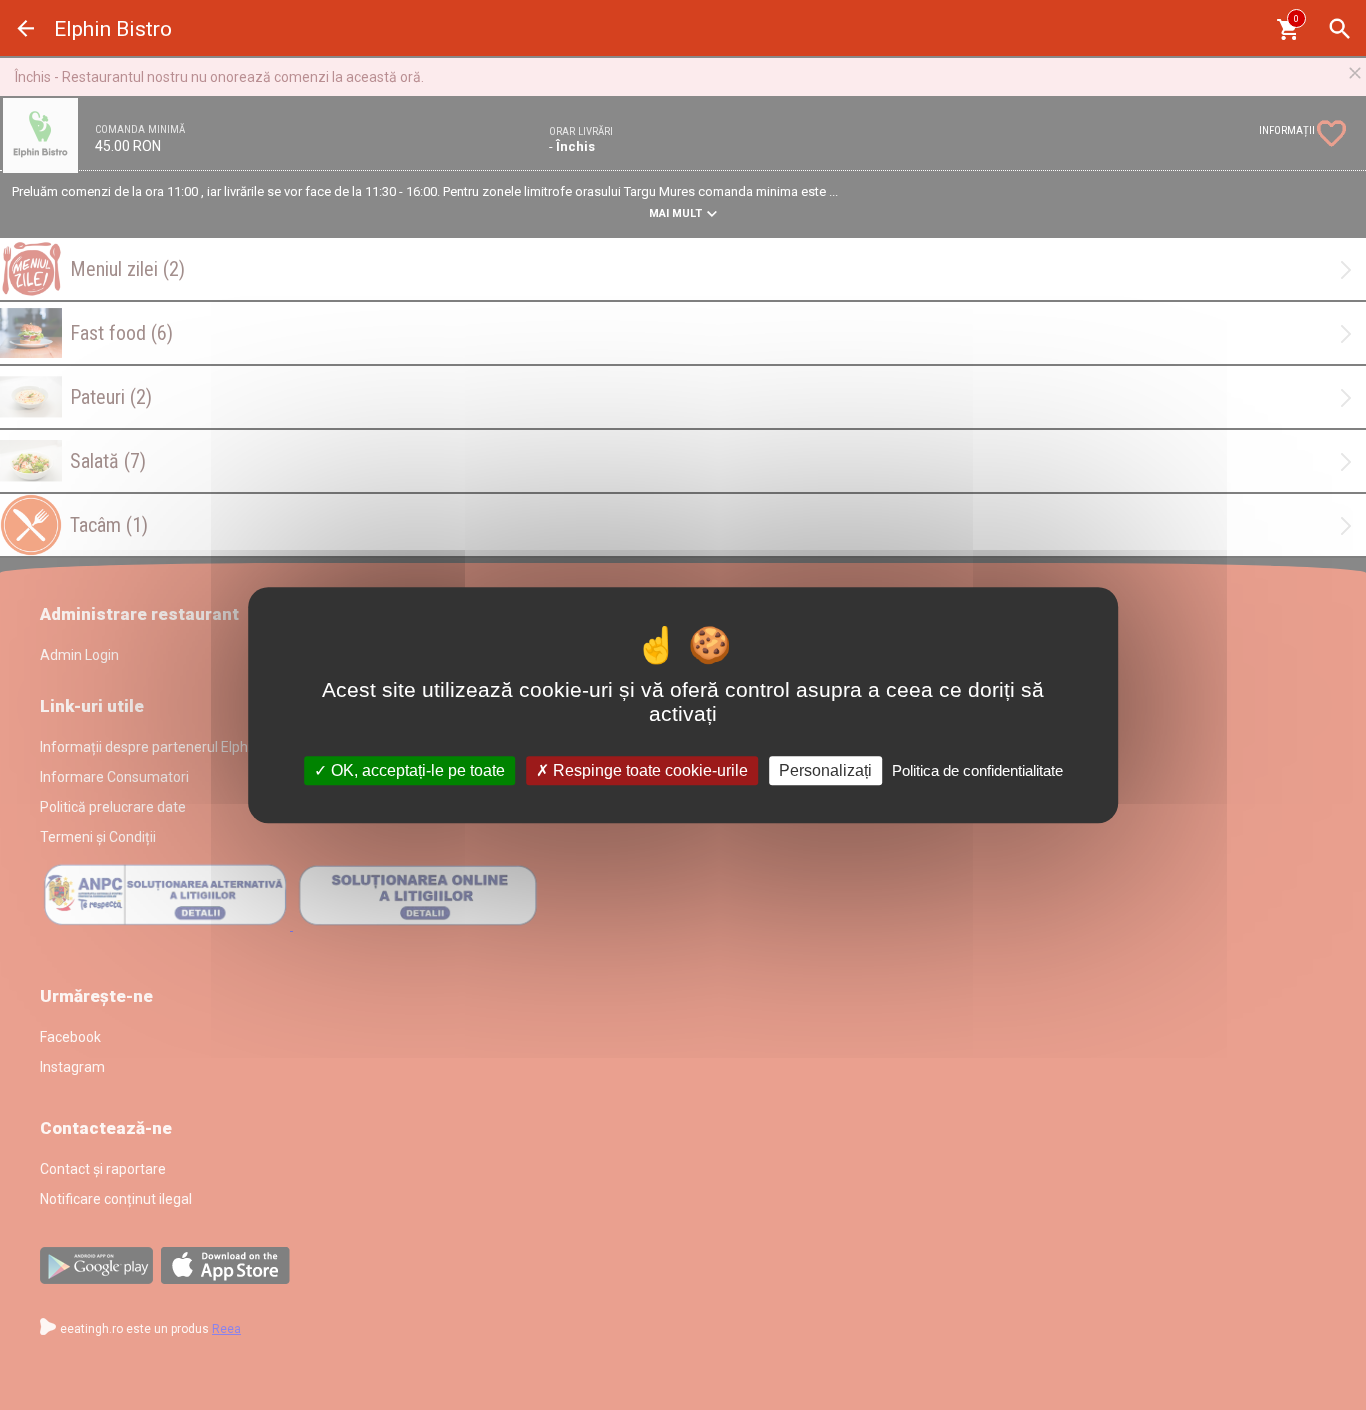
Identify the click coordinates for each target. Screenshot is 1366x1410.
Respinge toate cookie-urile (648, 770)
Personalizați (825, 770)
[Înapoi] (26, 28)
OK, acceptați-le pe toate (416, 770)
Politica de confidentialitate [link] (977, 770)
